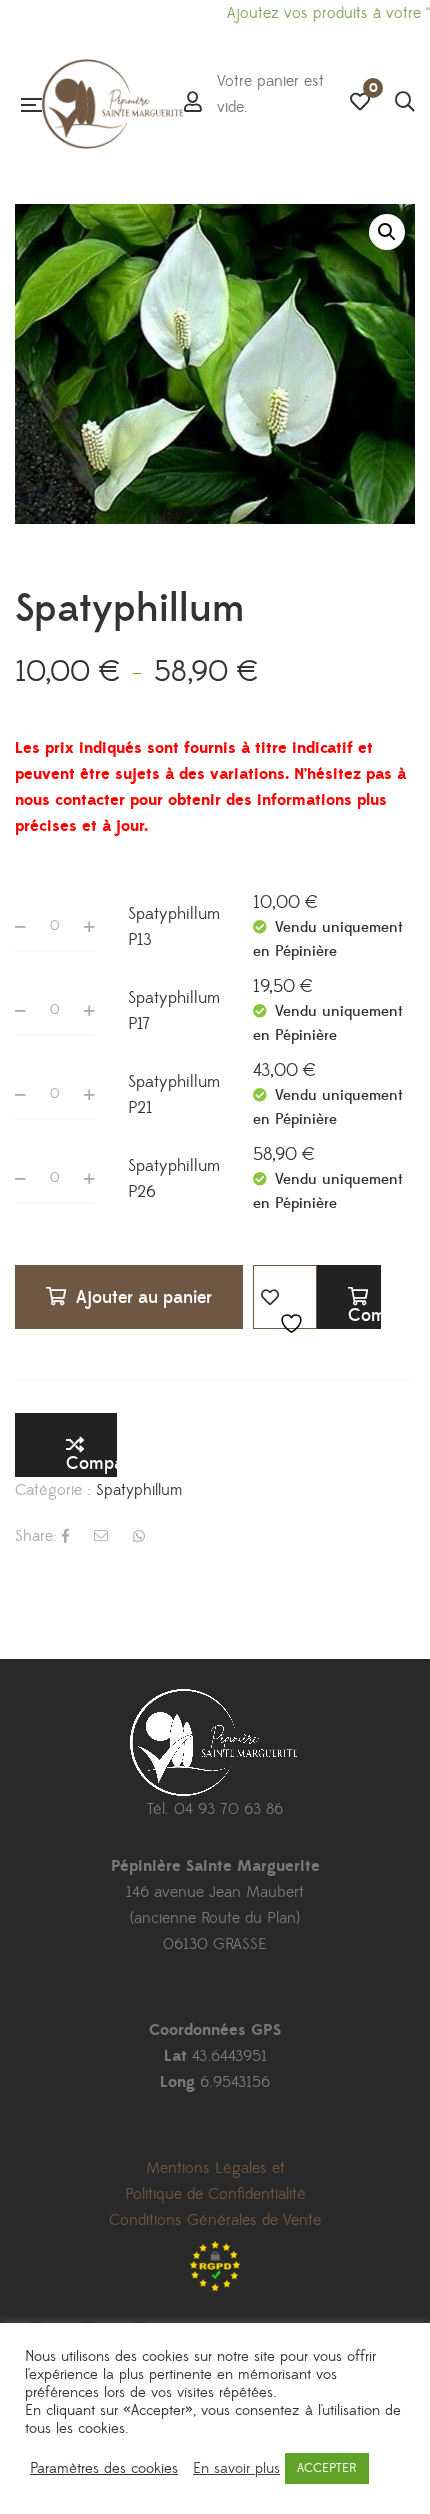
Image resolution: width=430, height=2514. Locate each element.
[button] (387, 232)
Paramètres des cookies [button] (104, 2469)
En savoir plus (236, 2469)
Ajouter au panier (144, 1297)
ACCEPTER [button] (327, 2468)
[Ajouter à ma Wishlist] (285, 1297)
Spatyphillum (139, 1490)
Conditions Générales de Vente (215, 2220)
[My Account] (193, 104)
